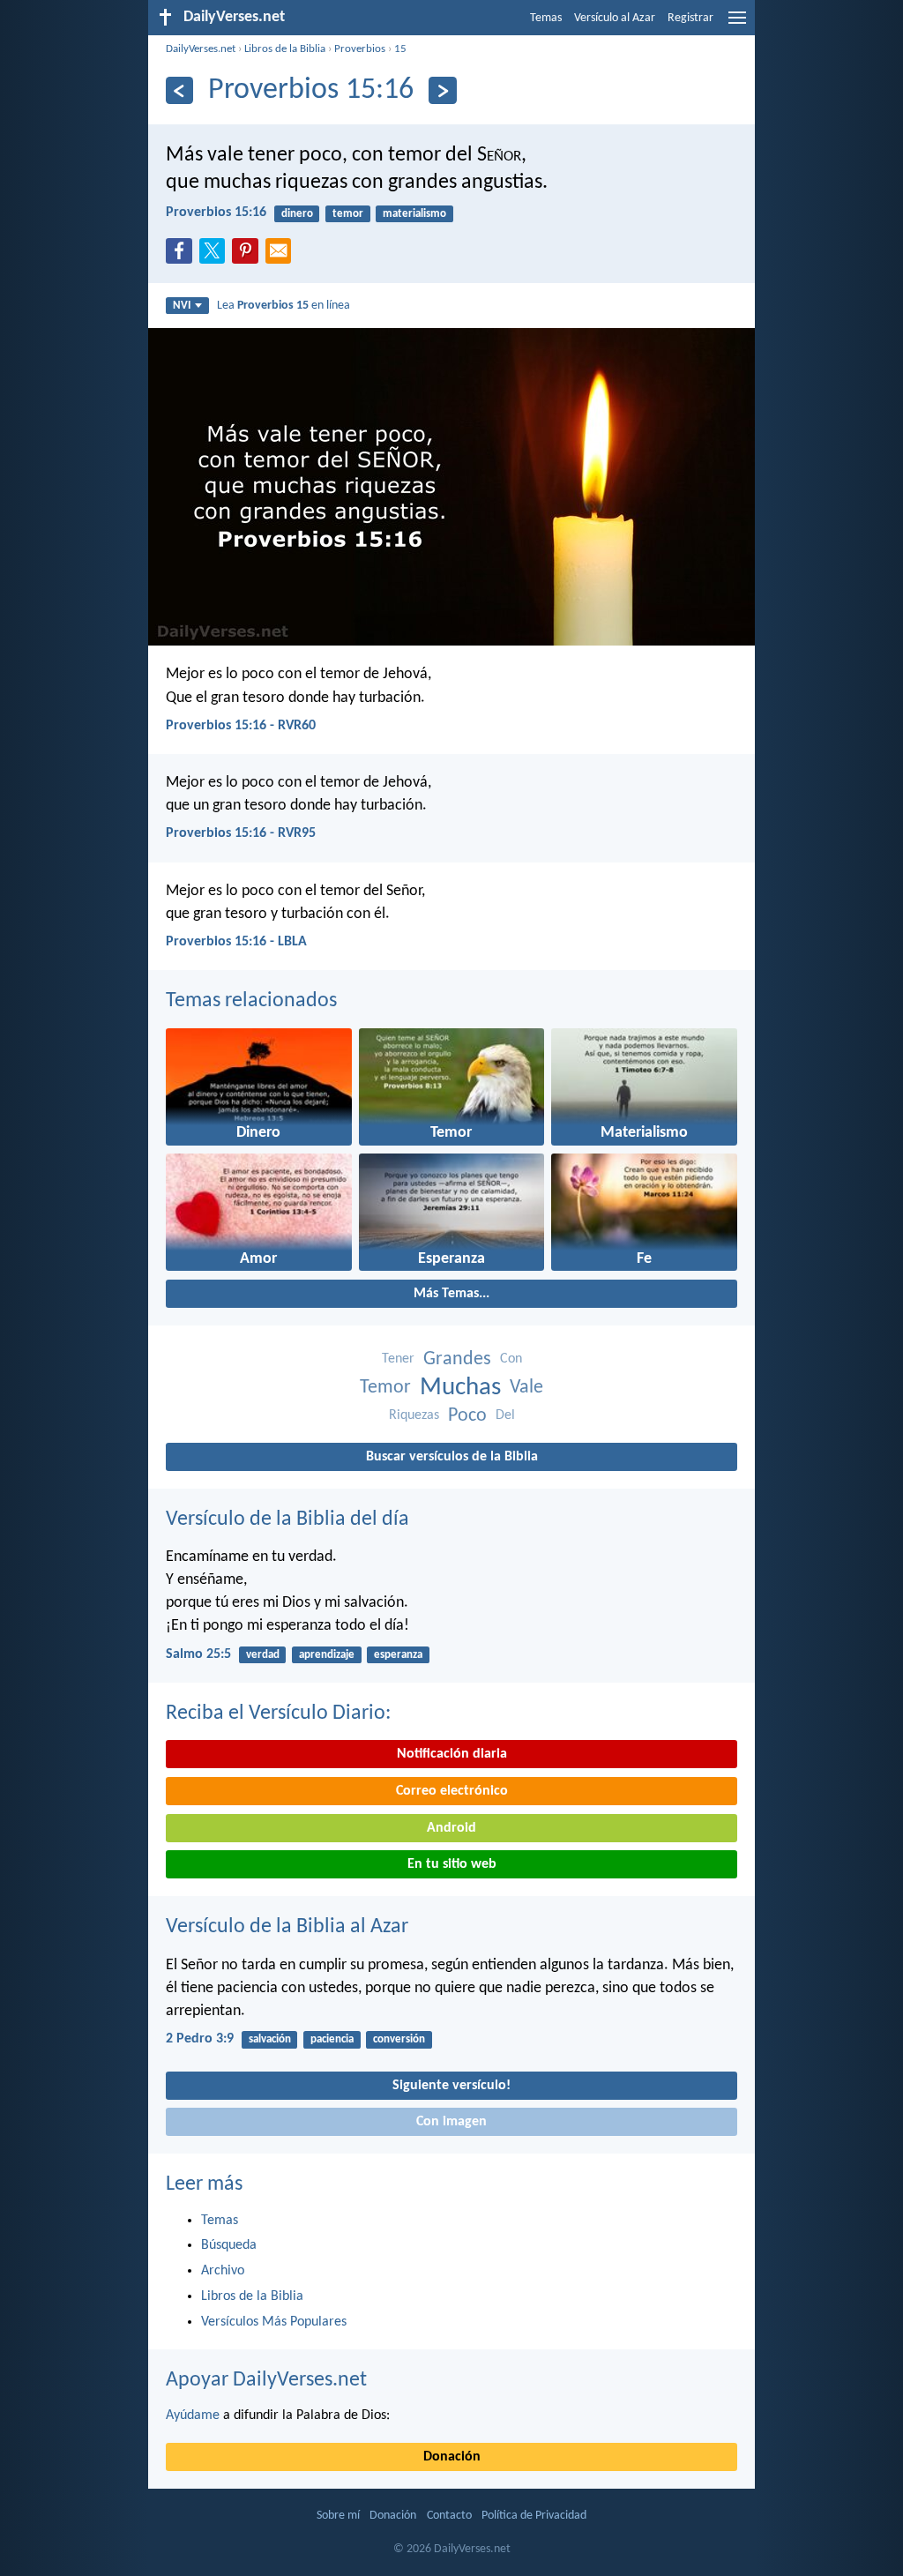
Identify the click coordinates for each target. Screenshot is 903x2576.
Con (511, 1359)
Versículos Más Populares (274, 2322)
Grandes (457, 1359)
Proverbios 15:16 (216, 213)
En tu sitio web (452, 1864)
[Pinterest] (249, 256)
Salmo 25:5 (198, 1654)
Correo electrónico (452, 1791)
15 (400, 49)
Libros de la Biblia (285, 49)
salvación (270, 2039)
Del (505, 1415)
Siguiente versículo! (451, 2086)
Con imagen (451, 2122)
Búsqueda (229, 2245)
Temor (385, 1388)
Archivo (223, 2271)
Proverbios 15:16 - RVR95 (241, 833)
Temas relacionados (251, 1001)
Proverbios (360, 49)
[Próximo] (442, 90)
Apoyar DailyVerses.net (266, 2380)
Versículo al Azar (615, 18)
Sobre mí (338, 2516)
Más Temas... (451, 1294)
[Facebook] (183, 256)
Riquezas (414, 1415)
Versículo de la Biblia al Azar (287, 1927)
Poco (467, 1416)
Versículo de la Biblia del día (287, 1519)
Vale (526, 1388)
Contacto (449, 2516)
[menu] (737, 25)
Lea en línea (284, 306)
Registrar (690, 18)
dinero (297, 214)
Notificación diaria (452, 1754)
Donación (452, 2457)
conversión (399, 2039)
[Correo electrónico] (282, 256)
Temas (546, 18)
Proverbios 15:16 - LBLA (236, 942)
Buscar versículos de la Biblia (452, 1457)
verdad (263, 1655)
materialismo (414, 214)
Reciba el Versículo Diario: (278, 1714)
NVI (182, 306)
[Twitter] (216, 256)
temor (348, 214)
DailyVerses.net (201, 49)
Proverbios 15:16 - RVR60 (241, 726)
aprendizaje (327, 1655)
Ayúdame (193, 2415)
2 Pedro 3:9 (200, 2039)
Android (451, 1828)
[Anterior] (179, 90)
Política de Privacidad (534, 2516)
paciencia (332, 2039)
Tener (398, 1359)
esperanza (398, 1655)
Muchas (460, 1388)
